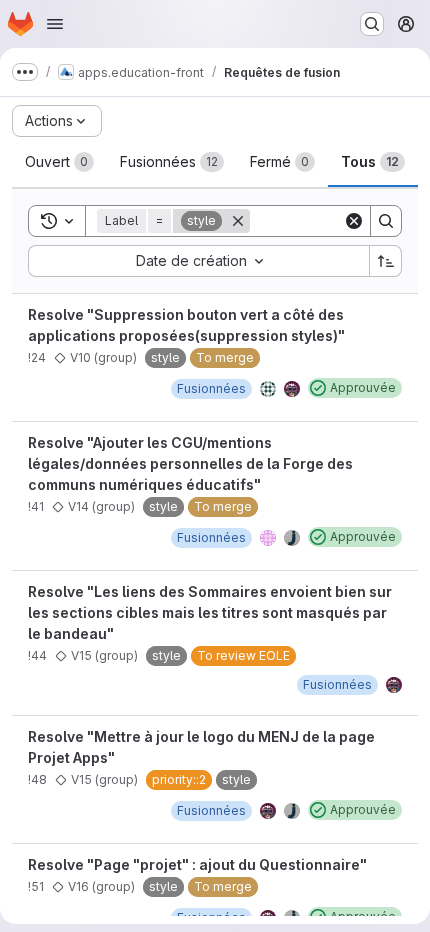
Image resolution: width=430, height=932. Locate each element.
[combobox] (198, 261)
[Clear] (354, 221)
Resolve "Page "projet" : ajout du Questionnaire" (197, 864)
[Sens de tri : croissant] (386, 261)
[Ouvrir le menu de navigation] (55, 24)
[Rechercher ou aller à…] (372, 24)
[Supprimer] (238, 221)
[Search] (386, 221)
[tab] (59, 162)
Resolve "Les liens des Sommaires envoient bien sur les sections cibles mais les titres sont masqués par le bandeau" (210, 612)
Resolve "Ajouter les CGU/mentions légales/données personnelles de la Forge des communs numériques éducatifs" (190, 463)
